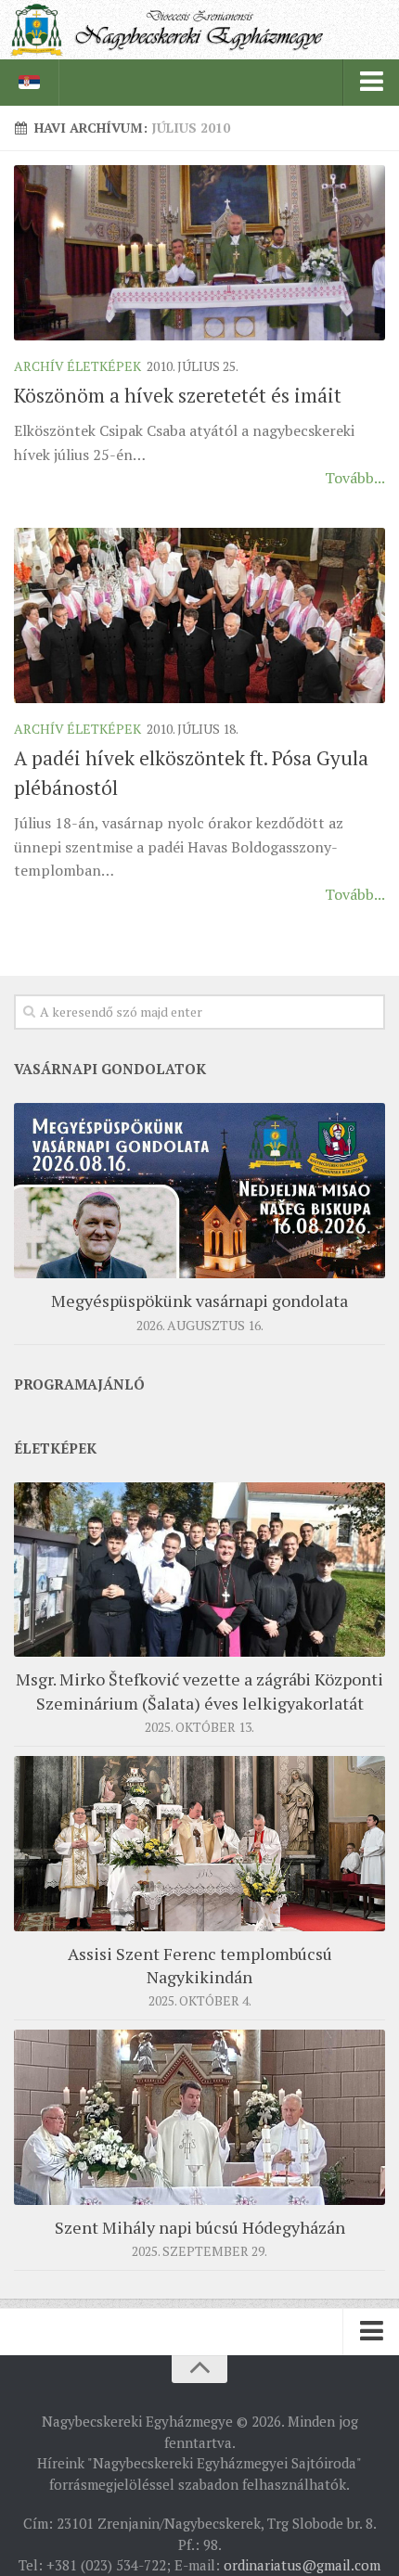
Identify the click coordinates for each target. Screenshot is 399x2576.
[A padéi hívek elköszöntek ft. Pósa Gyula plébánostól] (199, 615)
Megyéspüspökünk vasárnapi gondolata (199, 1301)
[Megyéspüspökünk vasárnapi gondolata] (199, 1191)
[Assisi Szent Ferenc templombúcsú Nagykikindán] (199, 1844)
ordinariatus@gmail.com (302, 2565)
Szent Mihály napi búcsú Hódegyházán (200, 2227)
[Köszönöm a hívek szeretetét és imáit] (199, 253)
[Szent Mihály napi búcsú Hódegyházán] (199, 2117)
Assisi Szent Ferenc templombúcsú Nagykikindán (200, 1965)
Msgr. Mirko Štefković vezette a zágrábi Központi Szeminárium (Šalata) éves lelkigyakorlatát (199, 1691)
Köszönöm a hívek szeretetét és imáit (178, 395)
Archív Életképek (77, 366)
